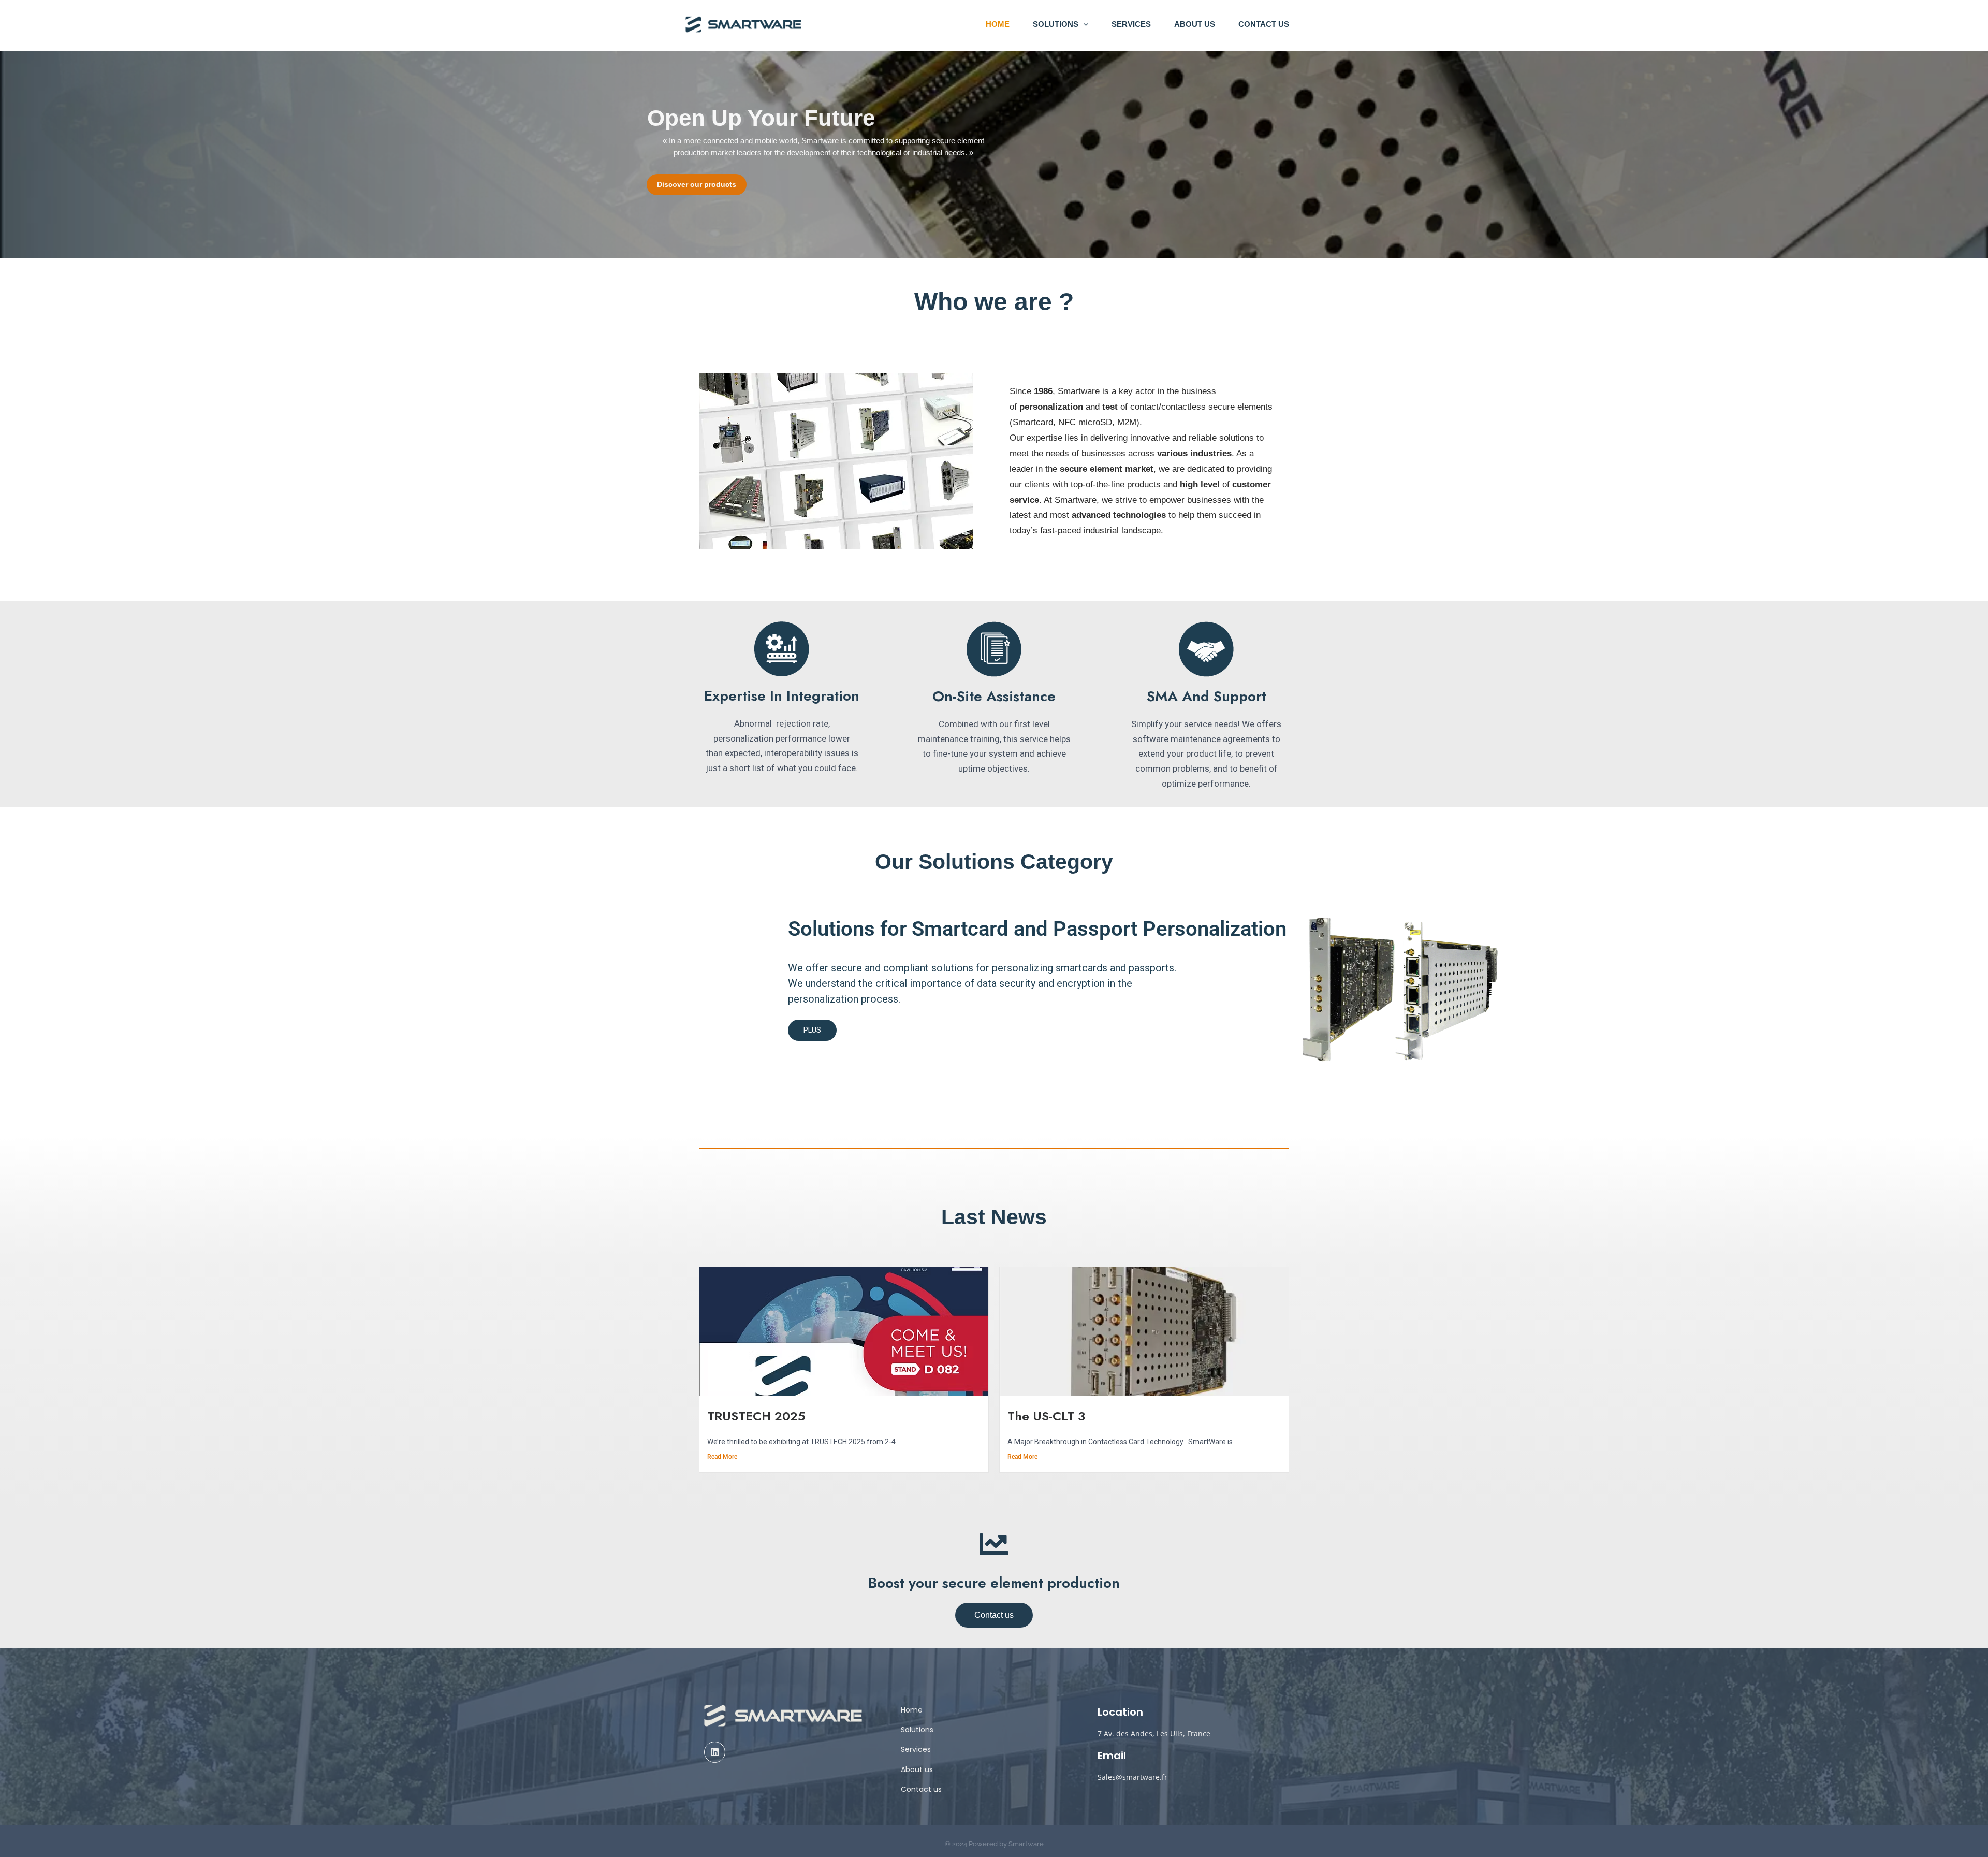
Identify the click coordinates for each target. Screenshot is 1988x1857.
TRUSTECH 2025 (756, 1416)
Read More (722, 1457)
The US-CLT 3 (1046, 1416)
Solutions (1056, 24)
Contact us (1264, 24)
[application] (1083, 24)
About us (1195, 24)
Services (1131, 24)
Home (998, 24)
